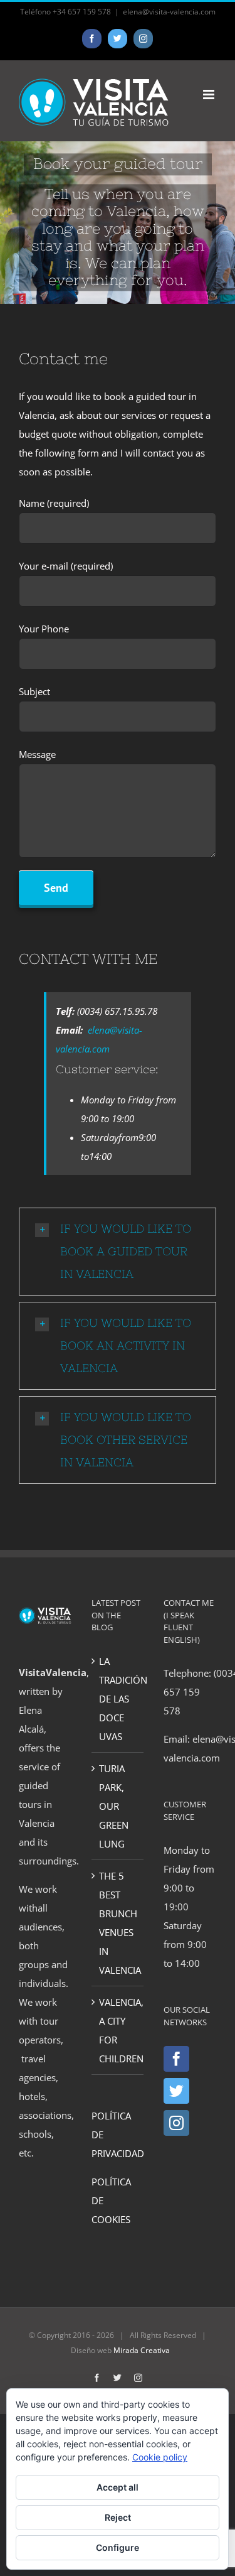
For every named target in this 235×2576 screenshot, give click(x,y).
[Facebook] (176, 2059)
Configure (118, 2547)
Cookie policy (160, 2457)
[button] (118, 1252)
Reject (118, 2517)
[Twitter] (176, 2091)
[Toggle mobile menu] (210, 95)
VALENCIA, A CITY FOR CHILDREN (118, 2030)
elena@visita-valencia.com (169, 12)
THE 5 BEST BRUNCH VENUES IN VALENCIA (118, 1923)
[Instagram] (176, 2123)
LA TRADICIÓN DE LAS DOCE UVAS (118, 1699)
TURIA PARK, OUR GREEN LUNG (114, 1806)
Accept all (118, 2487)
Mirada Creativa (142, 2350)
